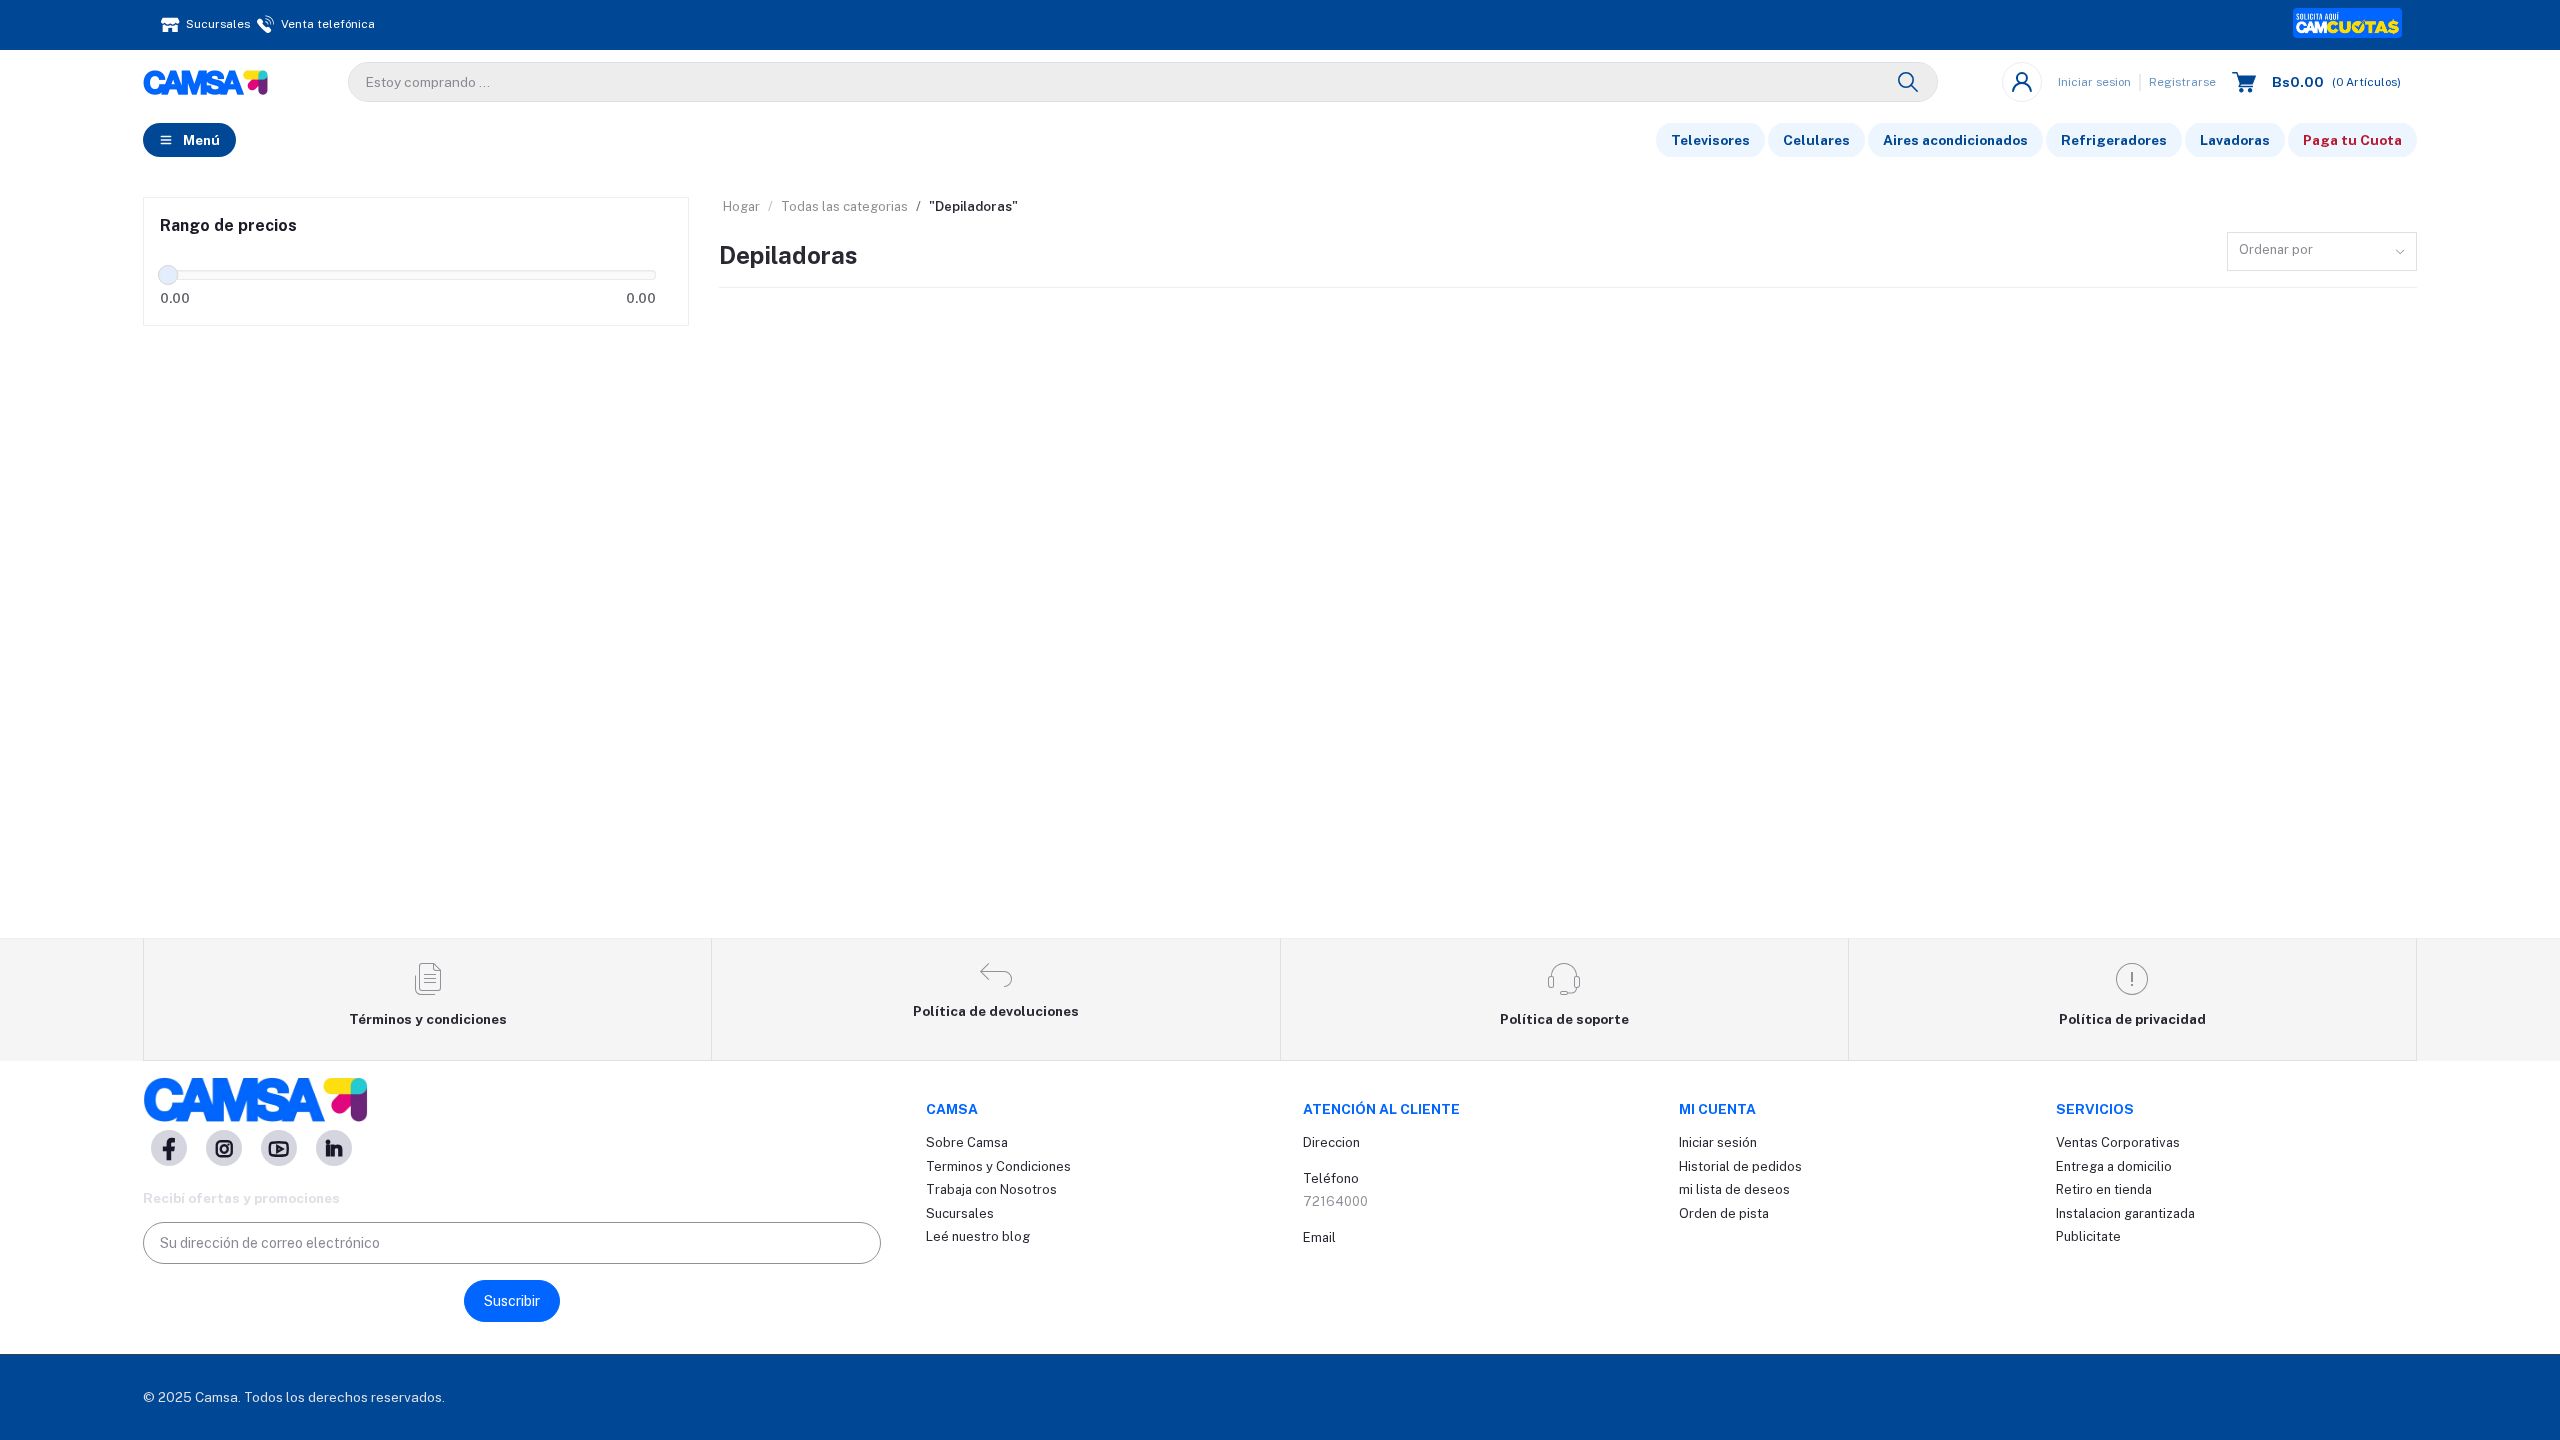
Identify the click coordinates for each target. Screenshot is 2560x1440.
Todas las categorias (844, 206)
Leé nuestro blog (978, 1236)
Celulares (1816, 140)
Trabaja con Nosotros (991, 1189)
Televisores (1710, 140)
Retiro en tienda (2104, 1189)
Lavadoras (2235, 140)
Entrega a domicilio (2114, 1166)
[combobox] (2322, 251)
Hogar (741, 206)
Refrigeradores (2114, 140)
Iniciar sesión (1718, 1142)
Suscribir (512, 1301)
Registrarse (2182, 82)
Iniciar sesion (2094, 82)
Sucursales (960, 1213)
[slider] (168, 275)
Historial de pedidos (1740, 1166)
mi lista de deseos (1734, 1189)
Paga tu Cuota (2352, 140)
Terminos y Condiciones (998, 1166)
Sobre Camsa (967, 1142)
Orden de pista (1724, 1213)
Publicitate (2088, 1236)
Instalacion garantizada (2125, 1213)
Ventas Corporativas (2118, 1142)
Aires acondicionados (1955, 140)
